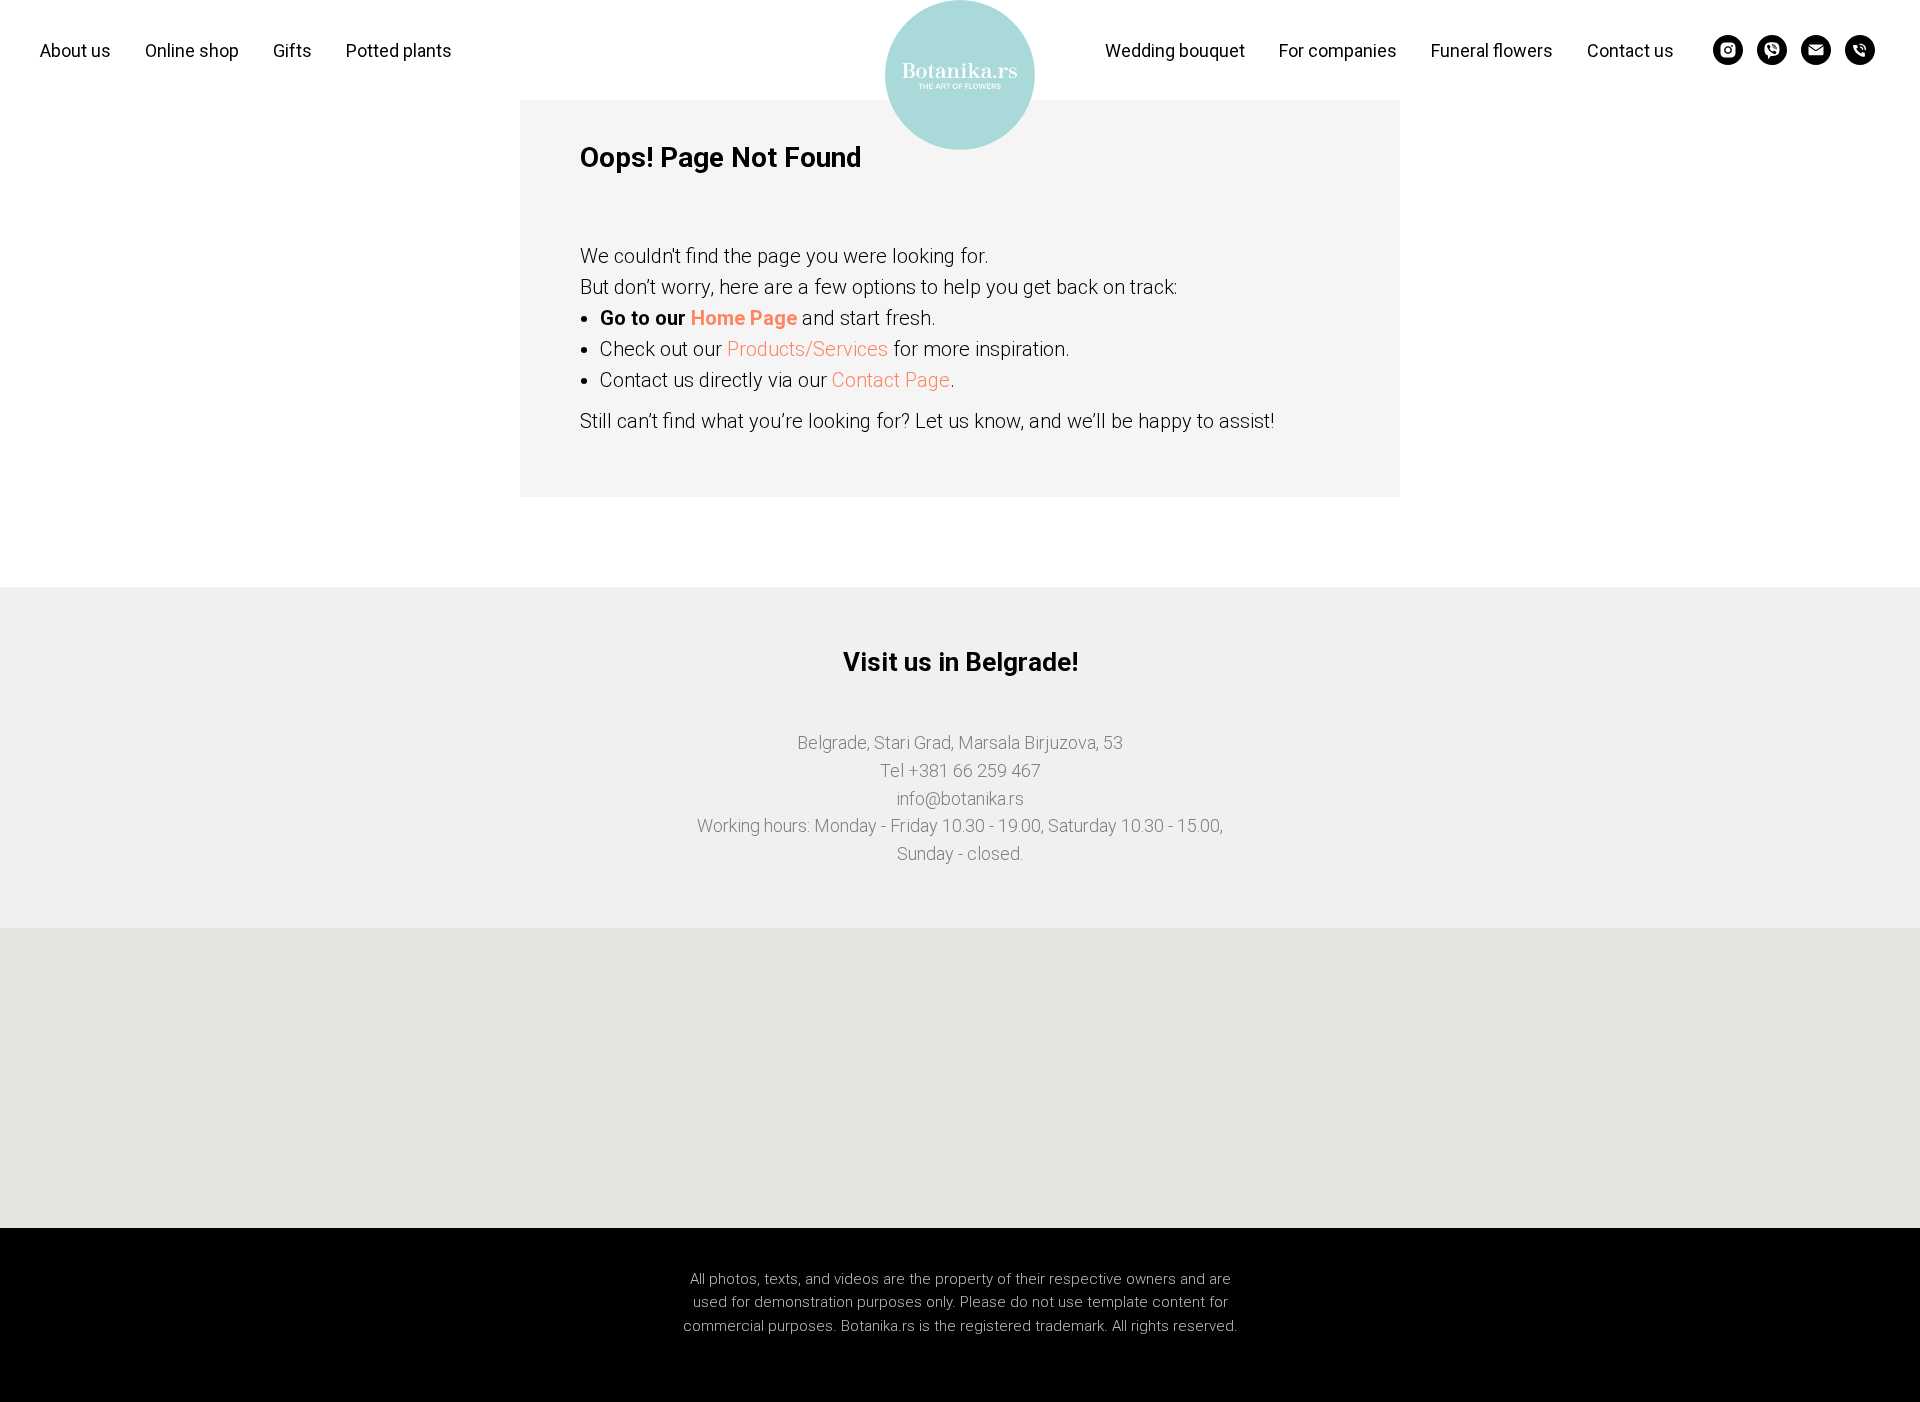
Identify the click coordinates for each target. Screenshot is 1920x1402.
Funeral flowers (1492, 50)
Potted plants (399, 50)
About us (75, 50)
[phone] (1860, 50)
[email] (1816, 50)
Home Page (744, 318)
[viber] (1772, 50)
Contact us (1630, 50)
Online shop (192, 50)
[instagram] (1728, 50)
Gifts (292, 50)
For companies (1338, 50)
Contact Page (891, 380)
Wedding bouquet (1175, 50)
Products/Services (807, 349)
